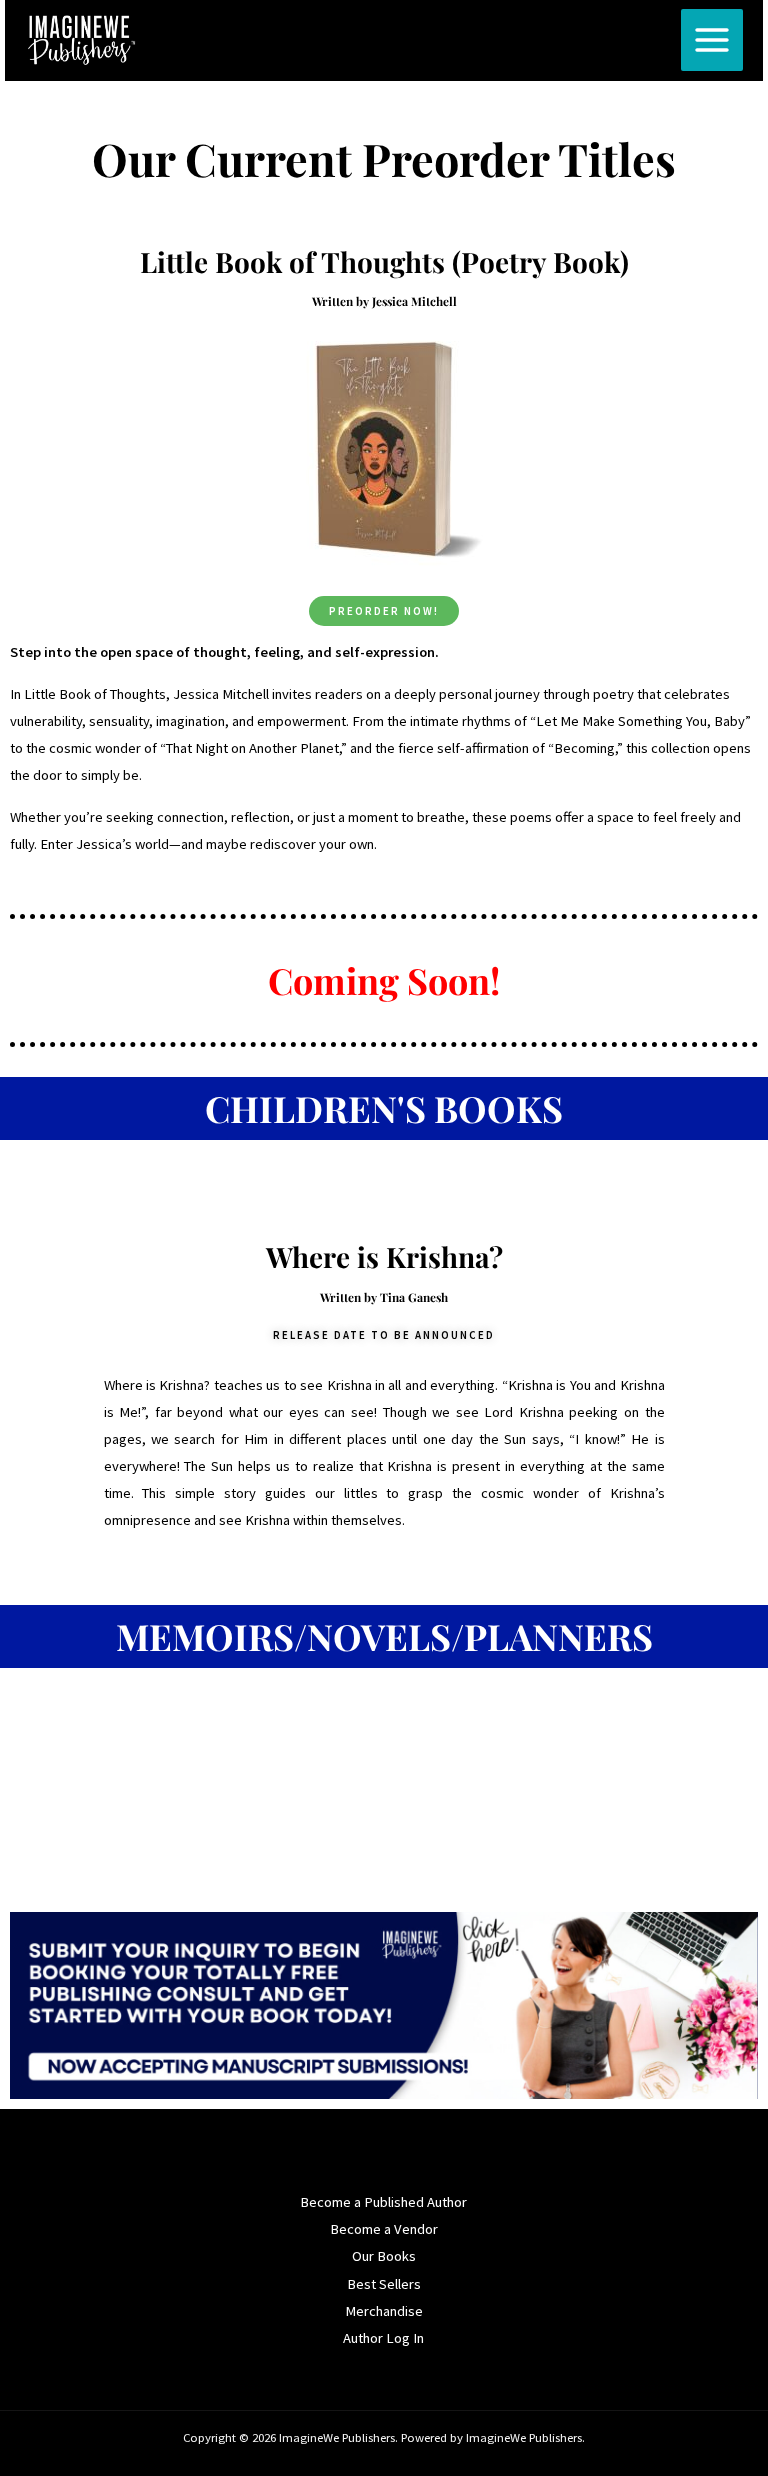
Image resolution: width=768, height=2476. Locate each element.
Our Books (384, 2256)
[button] (384, 1335)
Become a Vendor (384, 2229)
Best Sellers (384, 2284)
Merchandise (384, 2311)
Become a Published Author (383, 2202)
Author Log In (383, 2338)
